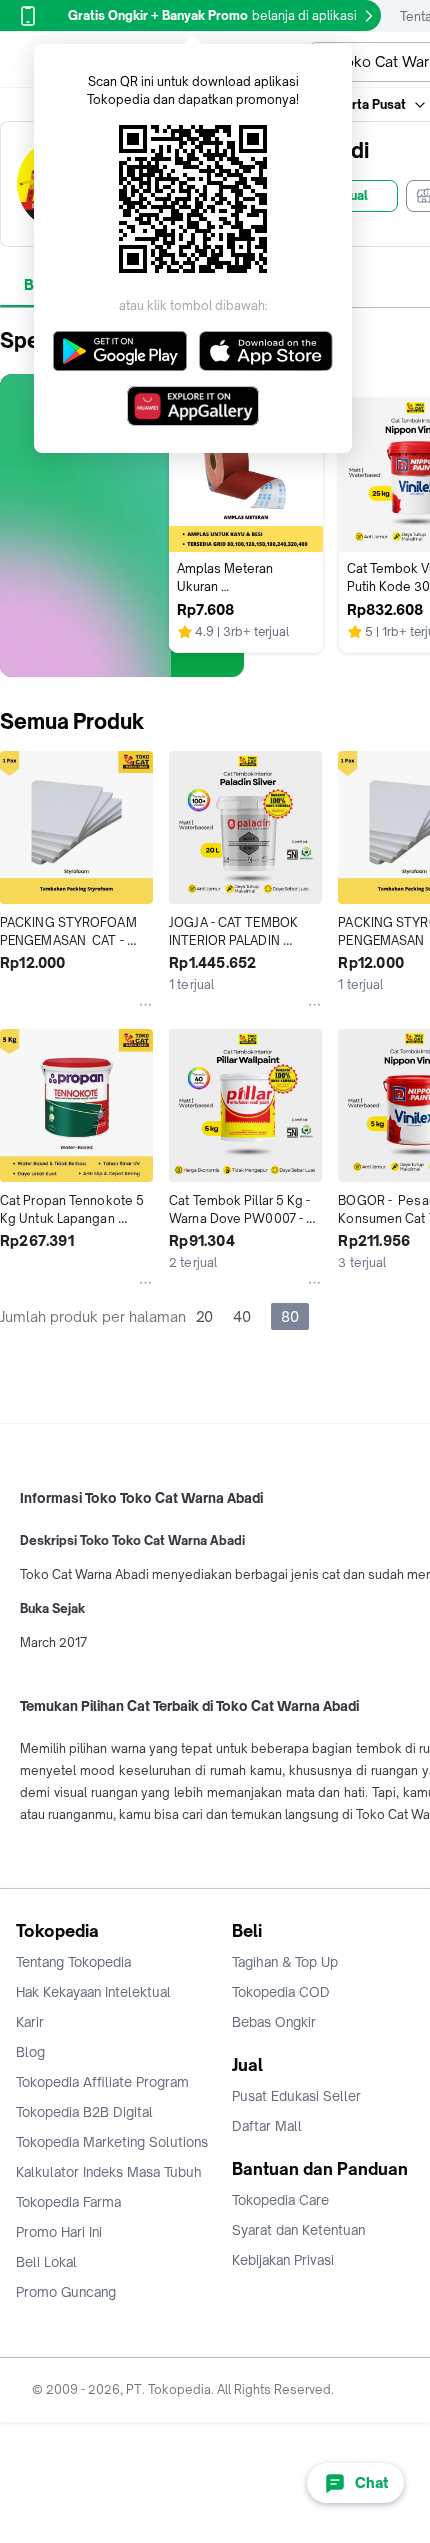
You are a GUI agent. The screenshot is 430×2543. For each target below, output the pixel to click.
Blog (30, 2052)
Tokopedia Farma (68, 2202)
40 (242, 1316)
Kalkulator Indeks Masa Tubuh (109, 2172)
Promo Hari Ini (59, 2232)
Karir (30, 2022)
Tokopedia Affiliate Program (102, 2082)
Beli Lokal (46, 2262)
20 (204, 1316)
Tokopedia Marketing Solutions (112, 2142)
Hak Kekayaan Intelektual (93, 1992)
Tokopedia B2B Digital (84, 2112)
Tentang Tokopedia (73, 1962)
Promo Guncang (66, 2292)
